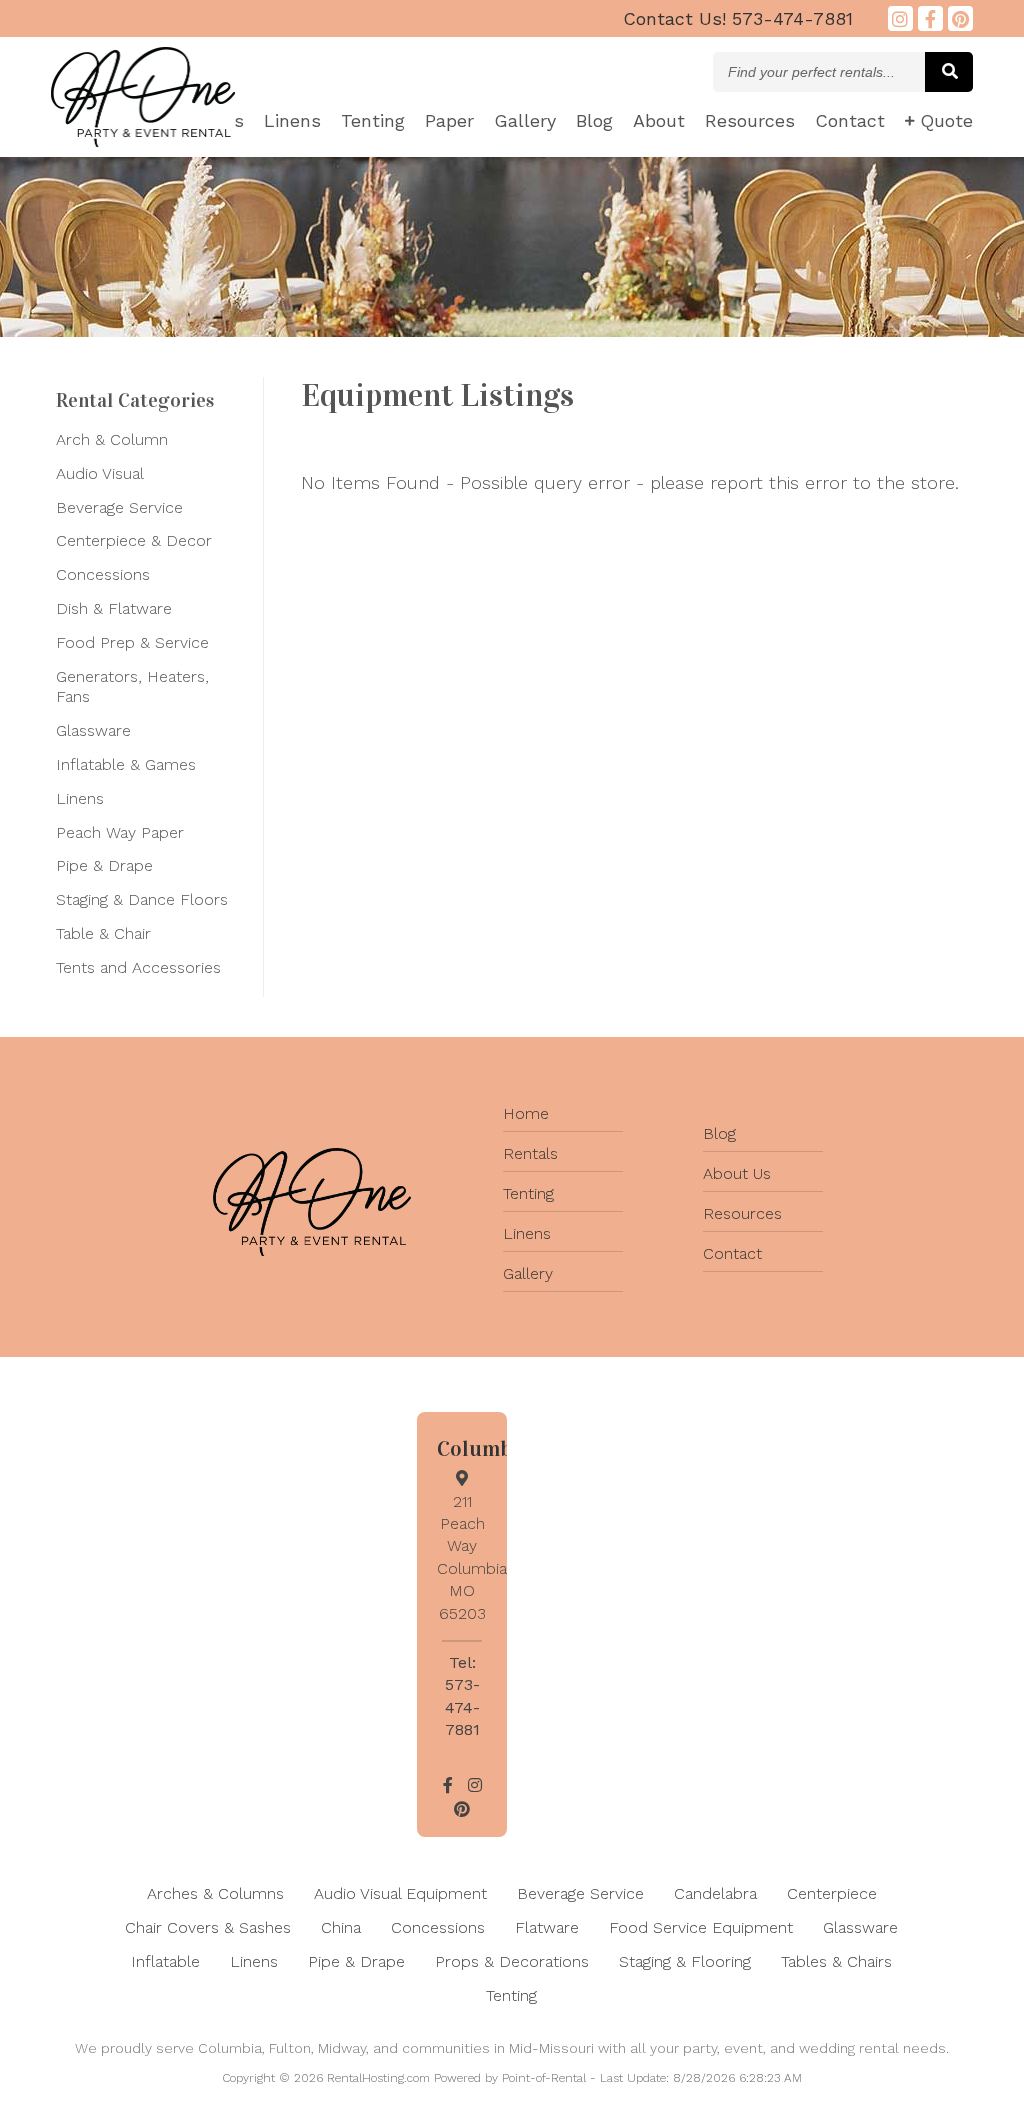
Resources (750, 120)
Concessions (103, 574)
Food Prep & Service (132, 642)
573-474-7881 (738, 18)
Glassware (93, 730)
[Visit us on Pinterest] (960, 18)
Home (526, 1113)
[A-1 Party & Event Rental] (143, 140)
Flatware (547, 1927)
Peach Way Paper (120, 832)
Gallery (525, 120)
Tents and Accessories (138, 967)
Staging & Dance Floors (142, 899)
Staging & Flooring (685, 1961)
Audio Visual (100, 473)
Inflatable (165, 1961)
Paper (449, 120)
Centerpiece (832, 1893)
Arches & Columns (215, 1893)
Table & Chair (103, 933)
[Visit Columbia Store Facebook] (930, 18)
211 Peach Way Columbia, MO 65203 (474, 1557)
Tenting (373, 120)
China (341, 1927)
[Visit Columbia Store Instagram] (900, 18)
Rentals (530, 1153)
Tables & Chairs (836, 1961)
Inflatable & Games (126, 764)
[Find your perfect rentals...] (949, 72)
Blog (594, 120)
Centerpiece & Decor (134, 540)
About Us (737, 1173)
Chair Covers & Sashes (208, 1927)
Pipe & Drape (104, 865)
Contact (850, 120)
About (659, 120)
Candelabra (715, 1893)
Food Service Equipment (701, 1927)
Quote (946, 120)
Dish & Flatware (114, 608)
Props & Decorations (512, 1961)
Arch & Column (112, 439)
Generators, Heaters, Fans (132, 687)
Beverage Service (119, 507)
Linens (292, 120)
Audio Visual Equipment (400, 1893)
